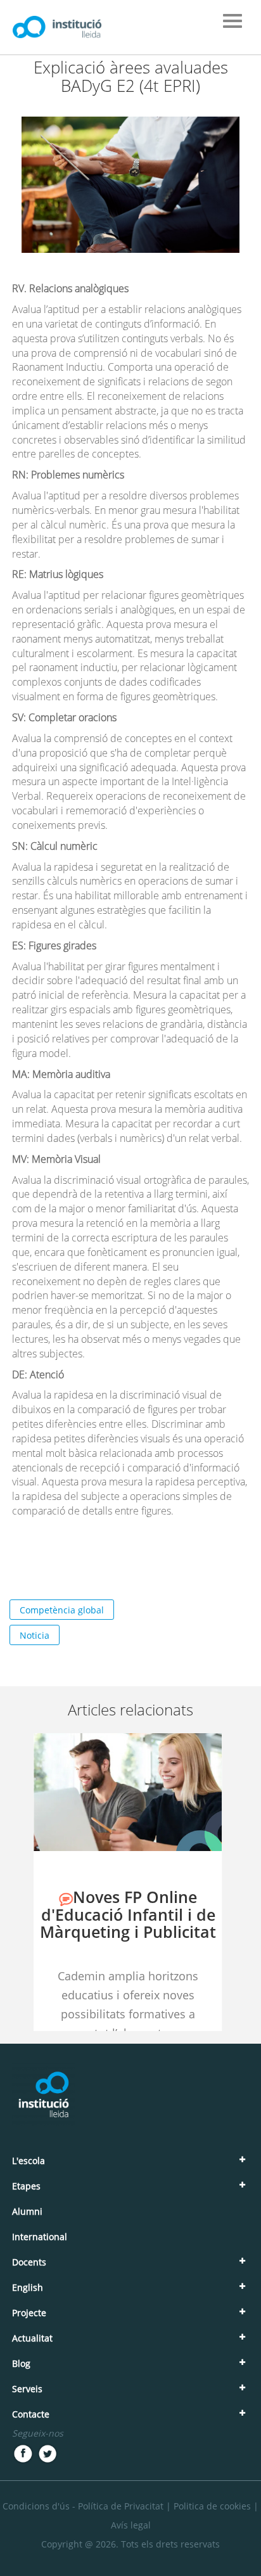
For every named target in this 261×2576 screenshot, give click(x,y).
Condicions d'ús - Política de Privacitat (83, 2506)
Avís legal (131, 2525)
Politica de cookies (212, 2506)
